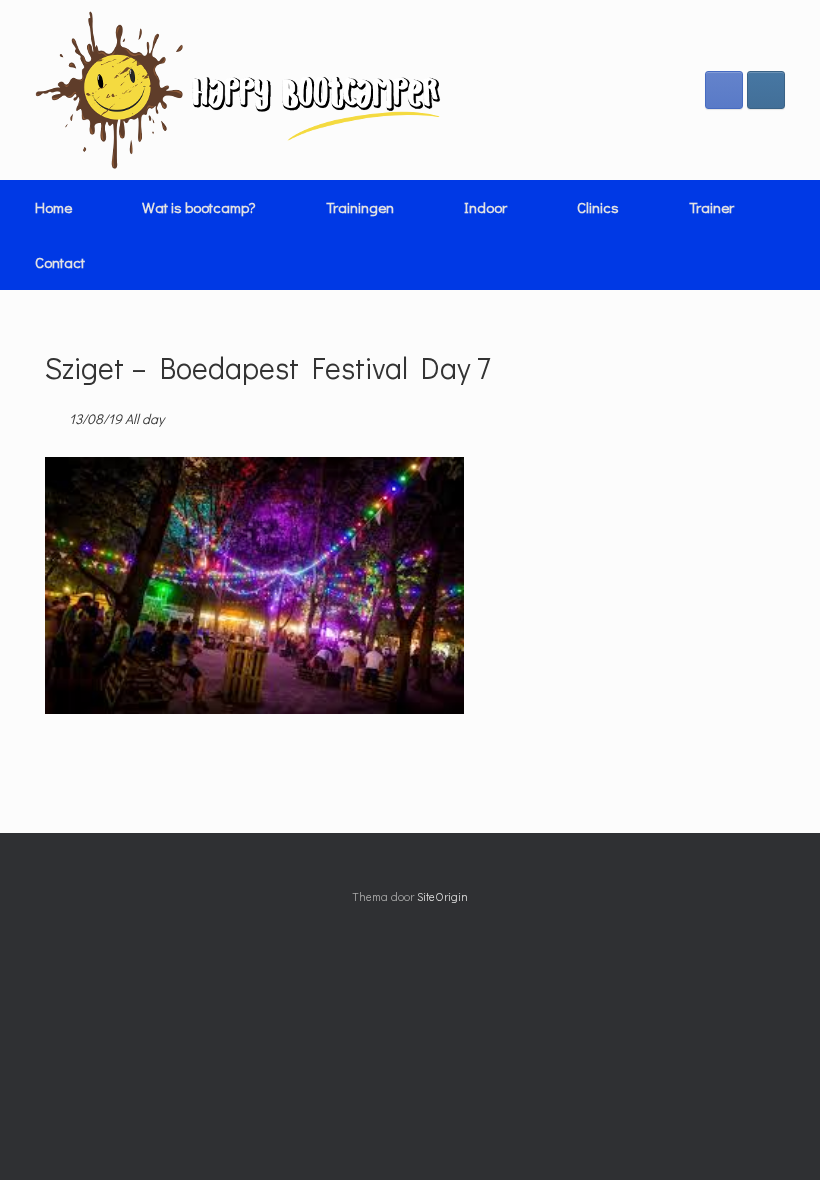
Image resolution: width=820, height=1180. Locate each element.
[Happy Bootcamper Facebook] (724, 90)
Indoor (485, 207)
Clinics (598, 207)
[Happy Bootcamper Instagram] (766, 90)
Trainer (711, 207)
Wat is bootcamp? (199, 207)
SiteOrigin (442, 896)
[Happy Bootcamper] (238, 90)
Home (53, 207)
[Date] (55, 414)
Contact (60, 262)
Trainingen (360, 207)
